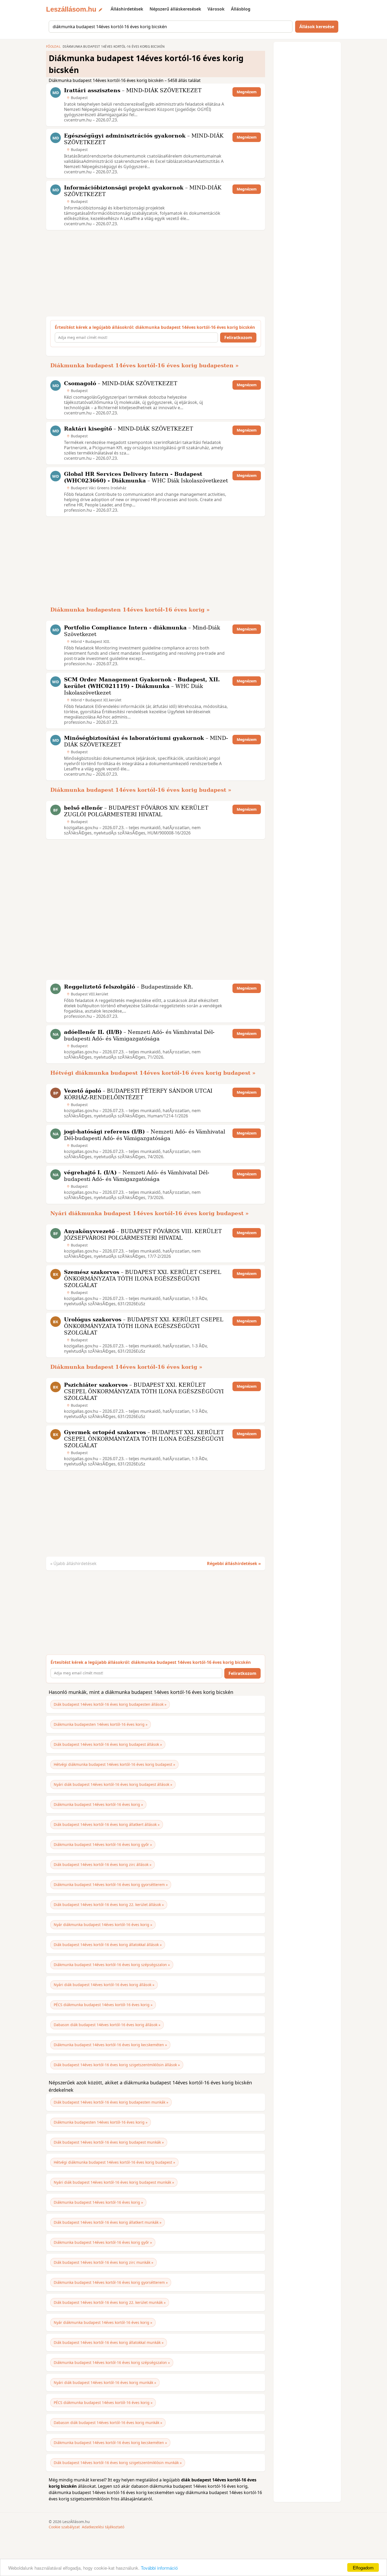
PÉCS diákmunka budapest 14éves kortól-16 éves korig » (103, 2005)
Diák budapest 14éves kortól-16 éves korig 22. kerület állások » (109, 1905)
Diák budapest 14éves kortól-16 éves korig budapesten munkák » (111, 2102)
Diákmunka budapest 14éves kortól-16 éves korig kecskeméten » (110, 2045)
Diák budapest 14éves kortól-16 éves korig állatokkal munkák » (109, 2342)
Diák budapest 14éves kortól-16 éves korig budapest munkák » (109, 2142)
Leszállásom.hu (71, 9)
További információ (159, 2568)
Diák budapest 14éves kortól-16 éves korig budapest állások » (108, 1744)
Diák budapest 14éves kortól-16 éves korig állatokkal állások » (108, 1945)
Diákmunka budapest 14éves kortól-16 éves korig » (126, 1367)
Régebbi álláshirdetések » (234, 1563)
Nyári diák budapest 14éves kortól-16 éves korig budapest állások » (113, 1784)
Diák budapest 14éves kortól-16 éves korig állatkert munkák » (108, 2222)
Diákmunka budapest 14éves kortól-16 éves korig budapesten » (145, 365)
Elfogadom (363, 2567)
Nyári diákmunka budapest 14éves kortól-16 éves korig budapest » (150, 1213)
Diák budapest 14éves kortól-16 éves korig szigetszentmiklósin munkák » (118, 2463)
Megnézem (247, 92)
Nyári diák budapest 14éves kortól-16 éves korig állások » (104, 1985)
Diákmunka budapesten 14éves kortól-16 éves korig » (130, 610)
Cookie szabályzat (64, 2527)
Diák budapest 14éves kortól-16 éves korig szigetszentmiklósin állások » (117, 2065)
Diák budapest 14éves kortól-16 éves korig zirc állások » (103, 1864)
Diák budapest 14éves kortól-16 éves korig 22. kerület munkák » (110, 2302)
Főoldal (53, 47)
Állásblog (241, 9)
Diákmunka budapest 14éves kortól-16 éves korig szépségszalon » (112, 1965)
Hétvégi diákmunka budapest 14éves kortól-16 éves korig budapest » (153, 1073)
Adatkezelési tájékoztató (103, 2527)
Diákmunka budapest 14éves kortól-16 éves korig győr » (103, 1844)
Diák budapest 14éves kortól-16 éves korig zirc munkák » (103, 2262)
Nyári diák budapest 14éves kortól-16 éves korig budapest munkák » (114, 2182)
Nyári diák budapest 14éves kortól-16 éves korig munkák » (105, 2382)
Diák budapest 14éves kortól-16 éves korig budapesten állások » (110, 1704)
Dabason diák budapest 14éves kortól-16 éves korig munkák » (108, 2423)
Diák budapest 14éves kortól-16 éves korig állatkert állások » (107, 1824)
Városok (216, 9)
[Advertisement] (154, 273)
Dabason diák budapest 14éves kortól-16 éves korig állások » (107, 2025)
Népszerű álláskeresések (175, 9)
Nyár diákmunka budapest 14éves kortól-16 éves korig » (103, 1925)
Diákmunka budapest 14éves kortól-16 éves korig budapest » (141, 790)
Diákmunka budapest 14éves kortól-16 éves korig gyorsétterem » (111, 1885)
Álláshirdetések (127, 9)
